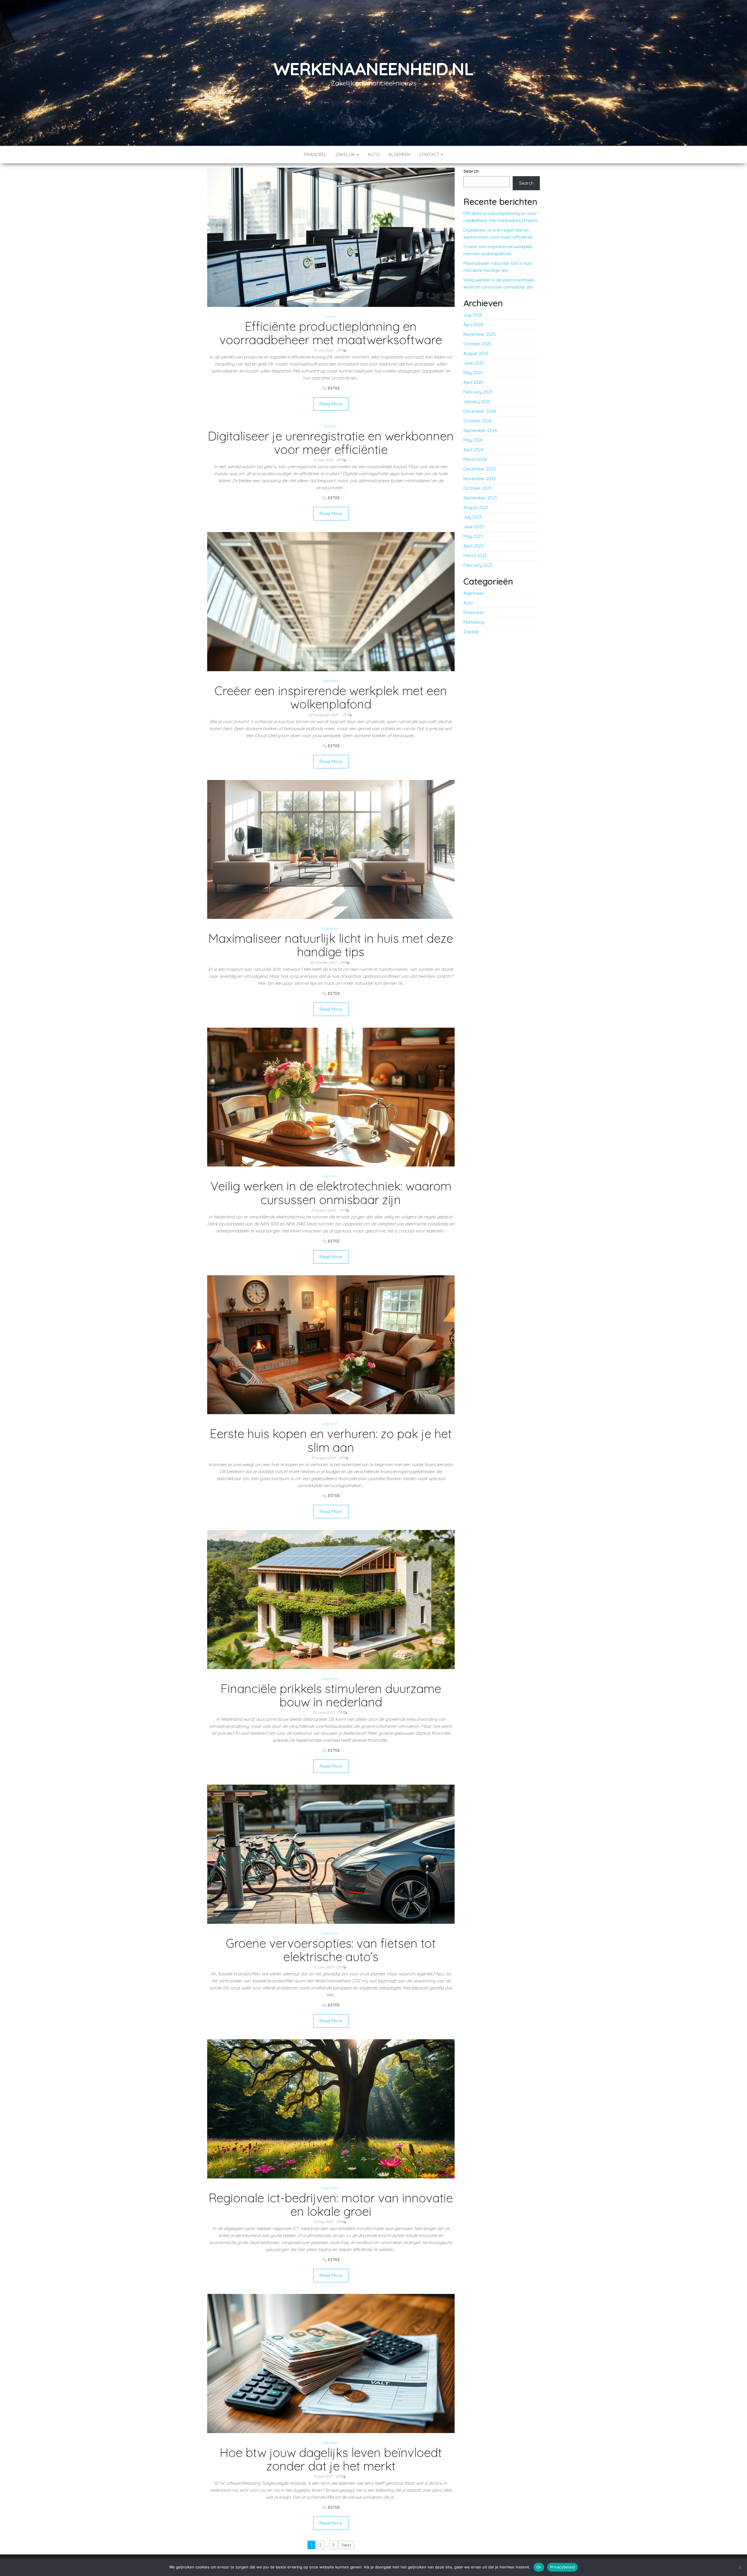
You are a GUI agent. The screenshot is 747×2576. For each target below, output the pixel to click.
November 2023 (480, 479)
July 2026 (473, 315)
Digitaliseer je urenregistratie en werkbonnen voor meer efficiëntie (331, 443)
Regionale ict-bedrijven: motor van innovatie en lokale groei (331, 2205)
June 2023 (474, 527)
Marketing (474, 622)
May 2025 (473, 373)
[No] (740, 2567)
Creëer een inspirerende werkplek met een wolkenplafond (331, 697)
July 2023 (473, 517)
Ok (539, 2567)
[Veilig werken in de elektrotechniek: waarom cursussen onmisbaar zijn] (331, 1097)
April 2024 (473, 450)
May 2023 (473, 536)
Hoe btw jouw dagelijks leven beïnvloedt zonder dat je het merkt (331, 2459)
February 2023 (478, 565)
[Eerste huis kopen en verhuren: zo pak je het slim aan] (331, 1344)
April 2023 (473, 546)
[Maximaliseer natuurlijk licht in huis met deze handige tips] (331, 849)
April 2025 (473, 382)
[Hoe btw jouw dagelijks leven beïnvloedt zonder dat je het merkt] (331, 2363)
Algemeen (399, 154)
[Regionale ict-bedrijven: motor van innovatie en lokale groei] (331, 2108)
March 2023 (475, 556)
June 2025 (474, 363)
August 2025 (476, 353)
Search (471, 171)
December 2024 (480, 411)
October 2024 (477, 421)
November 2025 (480, 334)
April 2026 (473, 325)
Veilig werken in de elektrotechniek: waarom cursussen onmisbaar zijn (331, 1193)
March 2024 (475, 459)
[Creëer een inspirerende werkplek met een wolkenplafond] (331, 601)
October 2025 (477, 344)
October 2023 (477, 488)
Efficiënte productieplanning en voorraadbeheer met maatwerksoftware (331, 333)
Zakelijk (346, 154)
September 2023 (480, 498)
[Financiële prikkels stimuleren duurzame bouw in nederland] (331, 1599)
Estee (334, 388)
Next (346, 2545)
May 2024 (473, 440)
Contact (430, 154)
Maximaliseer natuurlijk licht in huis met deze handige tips (331, 945)
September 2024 (480, 430)
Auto (374, 154)
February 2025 (478, 392)
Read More (331, 404)
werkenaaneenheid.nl (373, 69)
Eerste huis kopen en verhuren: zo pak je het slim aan (331, 1440)
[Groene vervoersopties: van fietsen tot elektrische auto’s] (331, 1854)
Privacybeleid (562, 2567)
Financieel (315, 154)
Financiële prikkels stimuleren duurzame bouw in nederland (331, 1695)
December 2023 (480, 469)
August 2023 (476, 507)
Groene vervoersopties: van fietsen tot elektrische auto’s (331, 1950)
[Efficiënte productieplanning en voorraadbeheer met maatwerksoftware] (331, 237)
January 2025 (477, 402)
